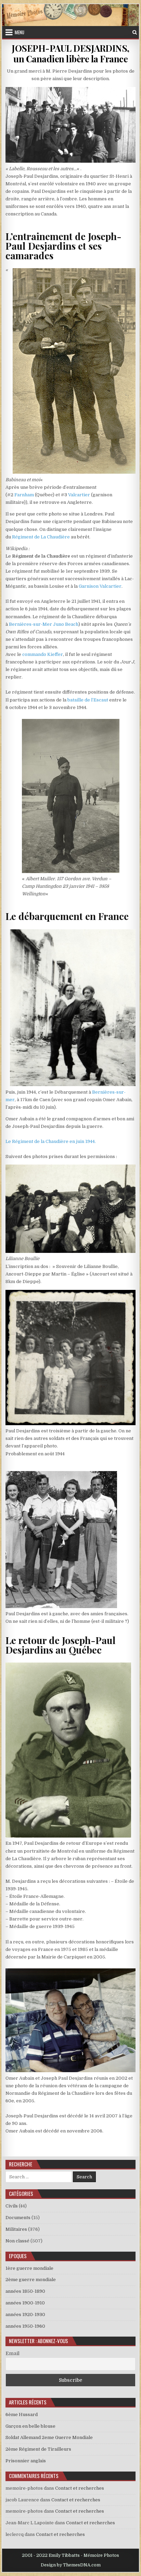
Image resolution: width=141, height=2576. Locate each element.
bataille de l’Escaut (88, 700)
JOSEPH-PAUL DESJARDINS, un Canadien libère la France (70, 53)
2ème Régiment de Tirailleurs (38, 2449)
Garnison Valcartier (100, 586)
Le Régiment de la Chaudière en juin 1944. (51, 1141)
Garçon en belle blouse (30, 2426)
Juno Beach (66, 624)
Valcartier (79, 495)
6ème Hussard (22, 2415)
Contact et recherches (80, 2488)
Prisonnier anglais (26, 2461)
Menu (20, 32)
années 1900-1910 (25, 2303)
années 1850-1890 (25, 2291)
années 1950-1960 (25, 2326)
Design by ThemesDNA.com (71, 2565)
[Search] (135, 32)
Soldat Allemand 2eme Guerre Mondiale (49, 2437)
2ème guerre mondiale (31, 2280)
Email (12, 2353)
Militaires (16, 2229)
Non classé (17, 2241)
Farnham (24, 495)
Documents (18, 2218)
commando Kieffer (43, 654)
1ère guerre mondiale (29, 2268)
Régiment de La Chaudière (41, 537)
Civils (12, 2206)
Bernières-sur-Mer (30, 624)
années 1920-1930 (25, 2314)
